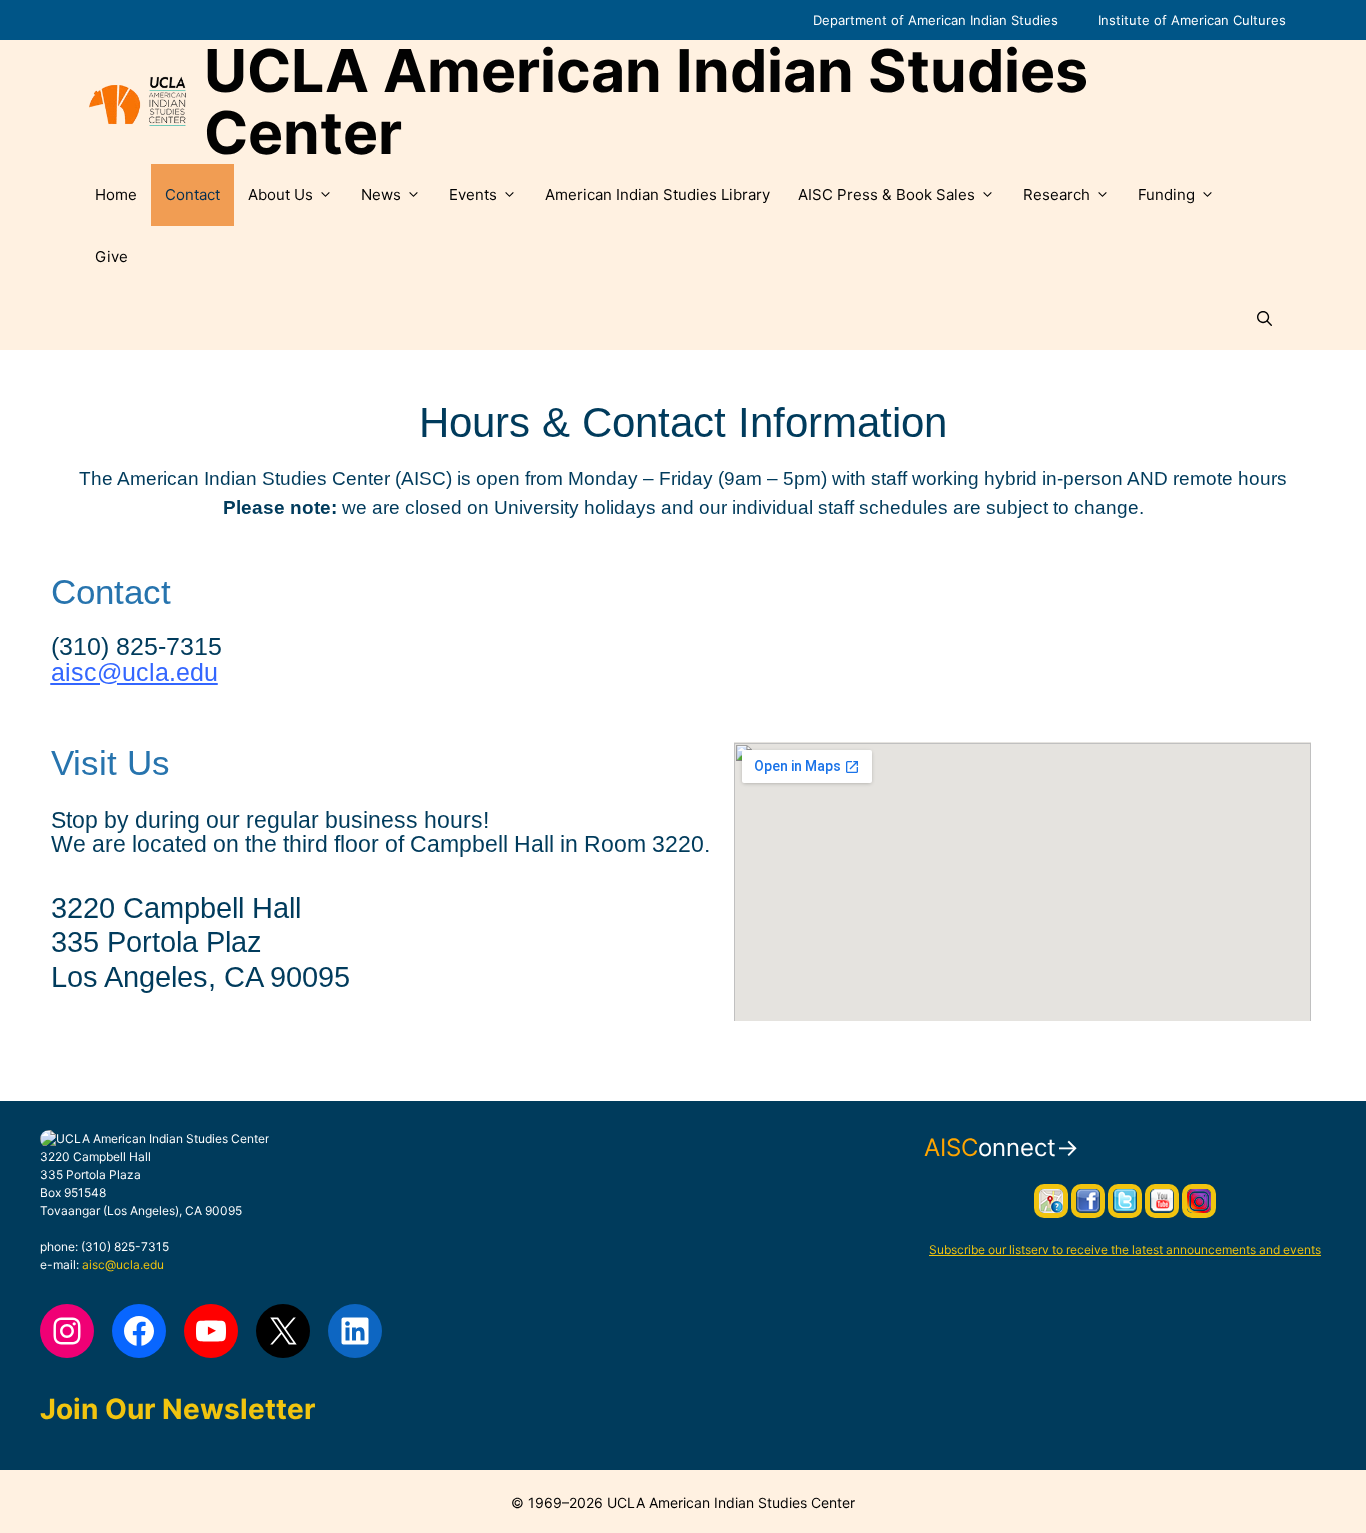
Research (1056, 194)
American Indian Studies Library (657, 194)
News (381, 194)
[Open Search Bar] (1264, 319)
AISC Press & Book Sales (886, 194)
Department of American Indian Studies (935, 20)
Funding (1166, 194)
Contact (192, 194)
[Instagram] (67, 1331)
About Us (280, 194)
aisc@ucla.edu (134, 672)
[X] (283, 1331)
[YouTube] (211, 1331)
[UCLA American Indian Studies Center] (137, 102)
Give (111, 256)
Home (116, 194)
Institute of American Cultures (1192, 20)
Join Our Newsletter (177, 1409)
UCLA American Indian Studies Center (646, 102)
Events (473, 194)
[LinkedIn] (355, 1331)
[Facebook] (139, 1331)
